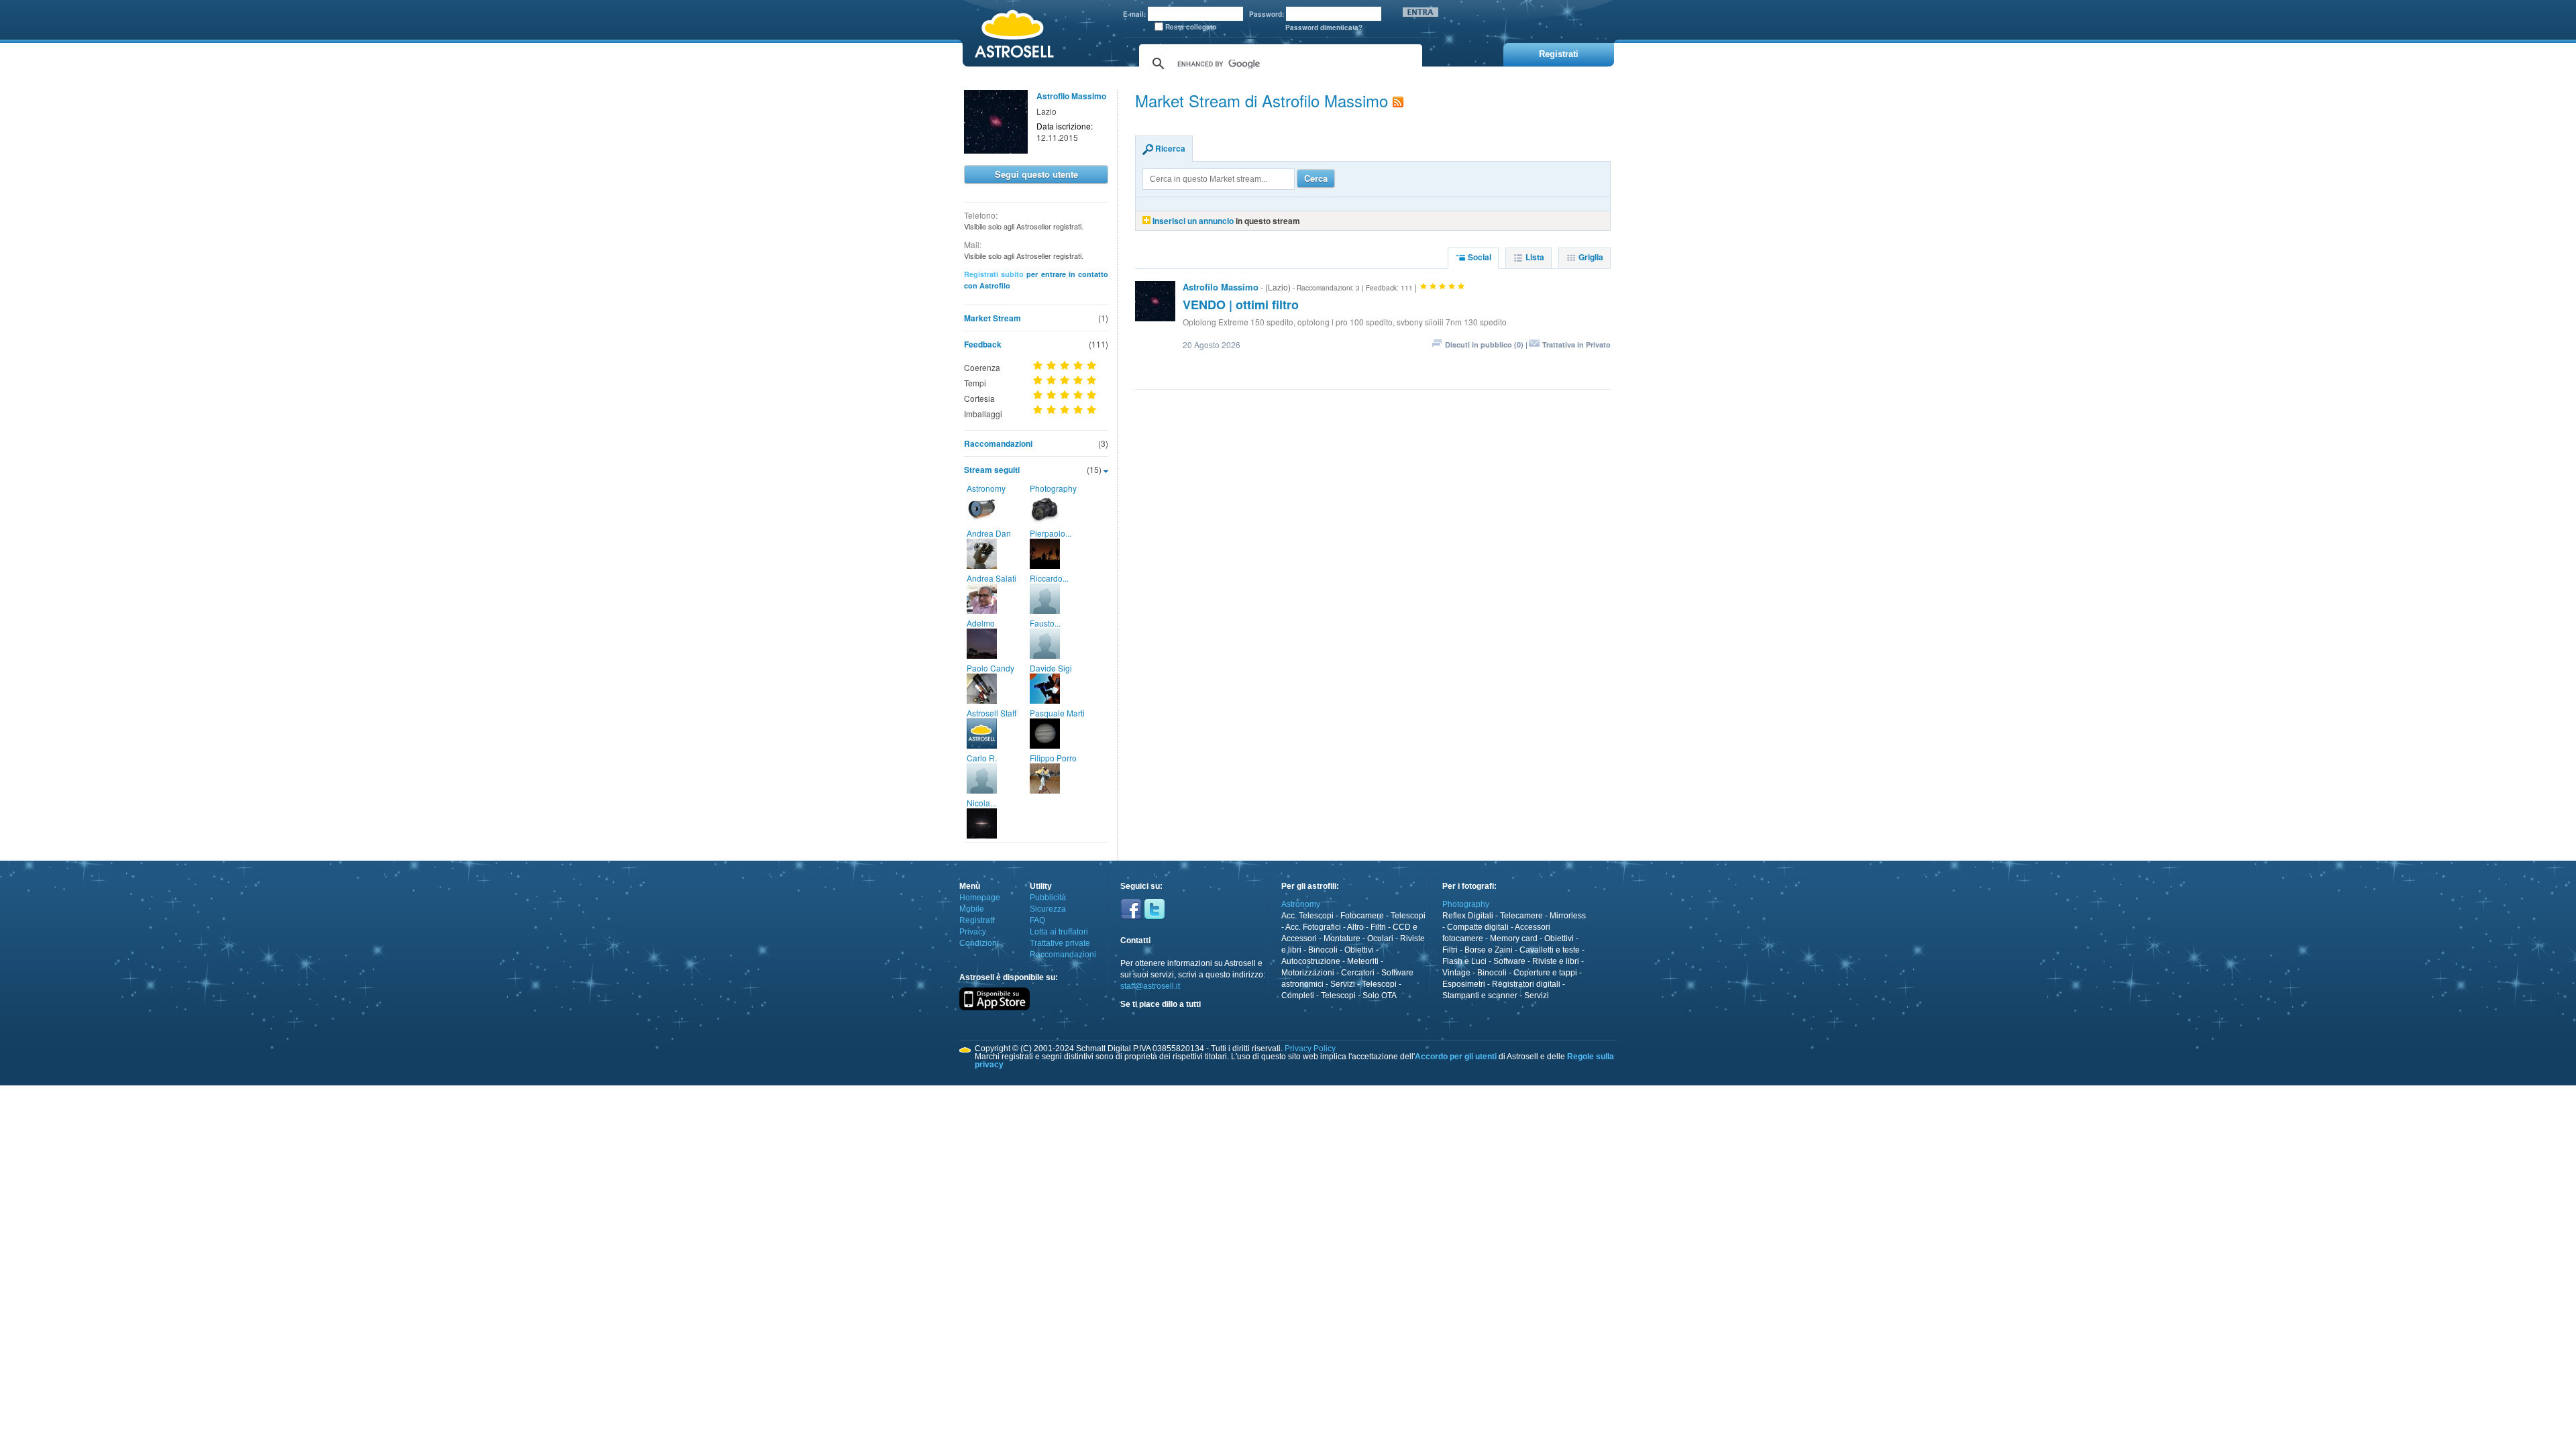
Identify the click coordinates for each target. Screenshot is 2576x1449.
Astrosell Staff (991, 713)
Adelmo (981, 623)
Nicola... (981, 803)
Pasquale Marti (1057, 713)
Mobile (972, 909)
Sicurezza (1048, 909)
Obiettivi (1359, 950)
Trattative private (1060, 943)
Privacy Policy (1310, 1049)
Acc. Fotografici (1313, 927)
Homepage (980, 898)
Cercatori (1358, 973)
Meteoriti (1363, 961)
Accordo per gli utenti (1456, 1057)
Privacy (973, 932)
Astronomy (986, 488)
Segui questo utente (1036, 174)
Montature (1342, 938)
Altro (1355, 927)
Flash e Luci (1464, 961)
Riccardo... (1049, 578)
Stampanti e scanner (1480, 996)
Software (1509, 961)
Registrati (977, 920)
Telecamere (1521, 916)
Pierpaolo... (1051, 533)
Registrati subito (994, 274)
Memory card (1514, 938)
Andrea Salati (991, 578)
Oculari (1380, 938)
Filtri (1378, 927)
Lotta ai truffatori (1059, 932)
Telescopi (1408, 916)
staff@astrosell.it (1150, 986)
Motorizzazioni (1308, 973)
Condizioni (979, 943)
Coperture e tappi (1545, 973)
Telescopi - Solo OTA (1359, 996)
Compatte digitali (1478, 927)
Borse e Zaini (1489, 950)
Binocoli (1323, 950)
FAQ (1037, 920)
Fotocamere (1362, 916)
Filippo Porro (1053, 758)
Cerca (1316, 178)
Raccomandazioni (998, 443)
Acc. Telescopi (1307, 916)
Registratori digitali (1526, 984)
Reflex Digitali (1468, 916)
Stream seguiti (992, 470)
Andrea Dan (989, 533)
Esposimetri (1464, 984)
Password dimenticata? (1324, 28)
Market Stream (992, 318)
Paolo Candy (990, 668)
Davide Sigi (1051, 668)
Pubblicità (1048, 898)
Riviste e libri (1556, 961)
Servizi (1343, 984)
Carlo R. (982, 758)
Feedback (983, 344)
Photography (1053, 488)
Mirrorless (1568, 916)
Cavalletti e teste (1550, 950)
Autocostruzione (1311, 961)
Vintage (1456, 973)
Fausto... (1045, 623)
